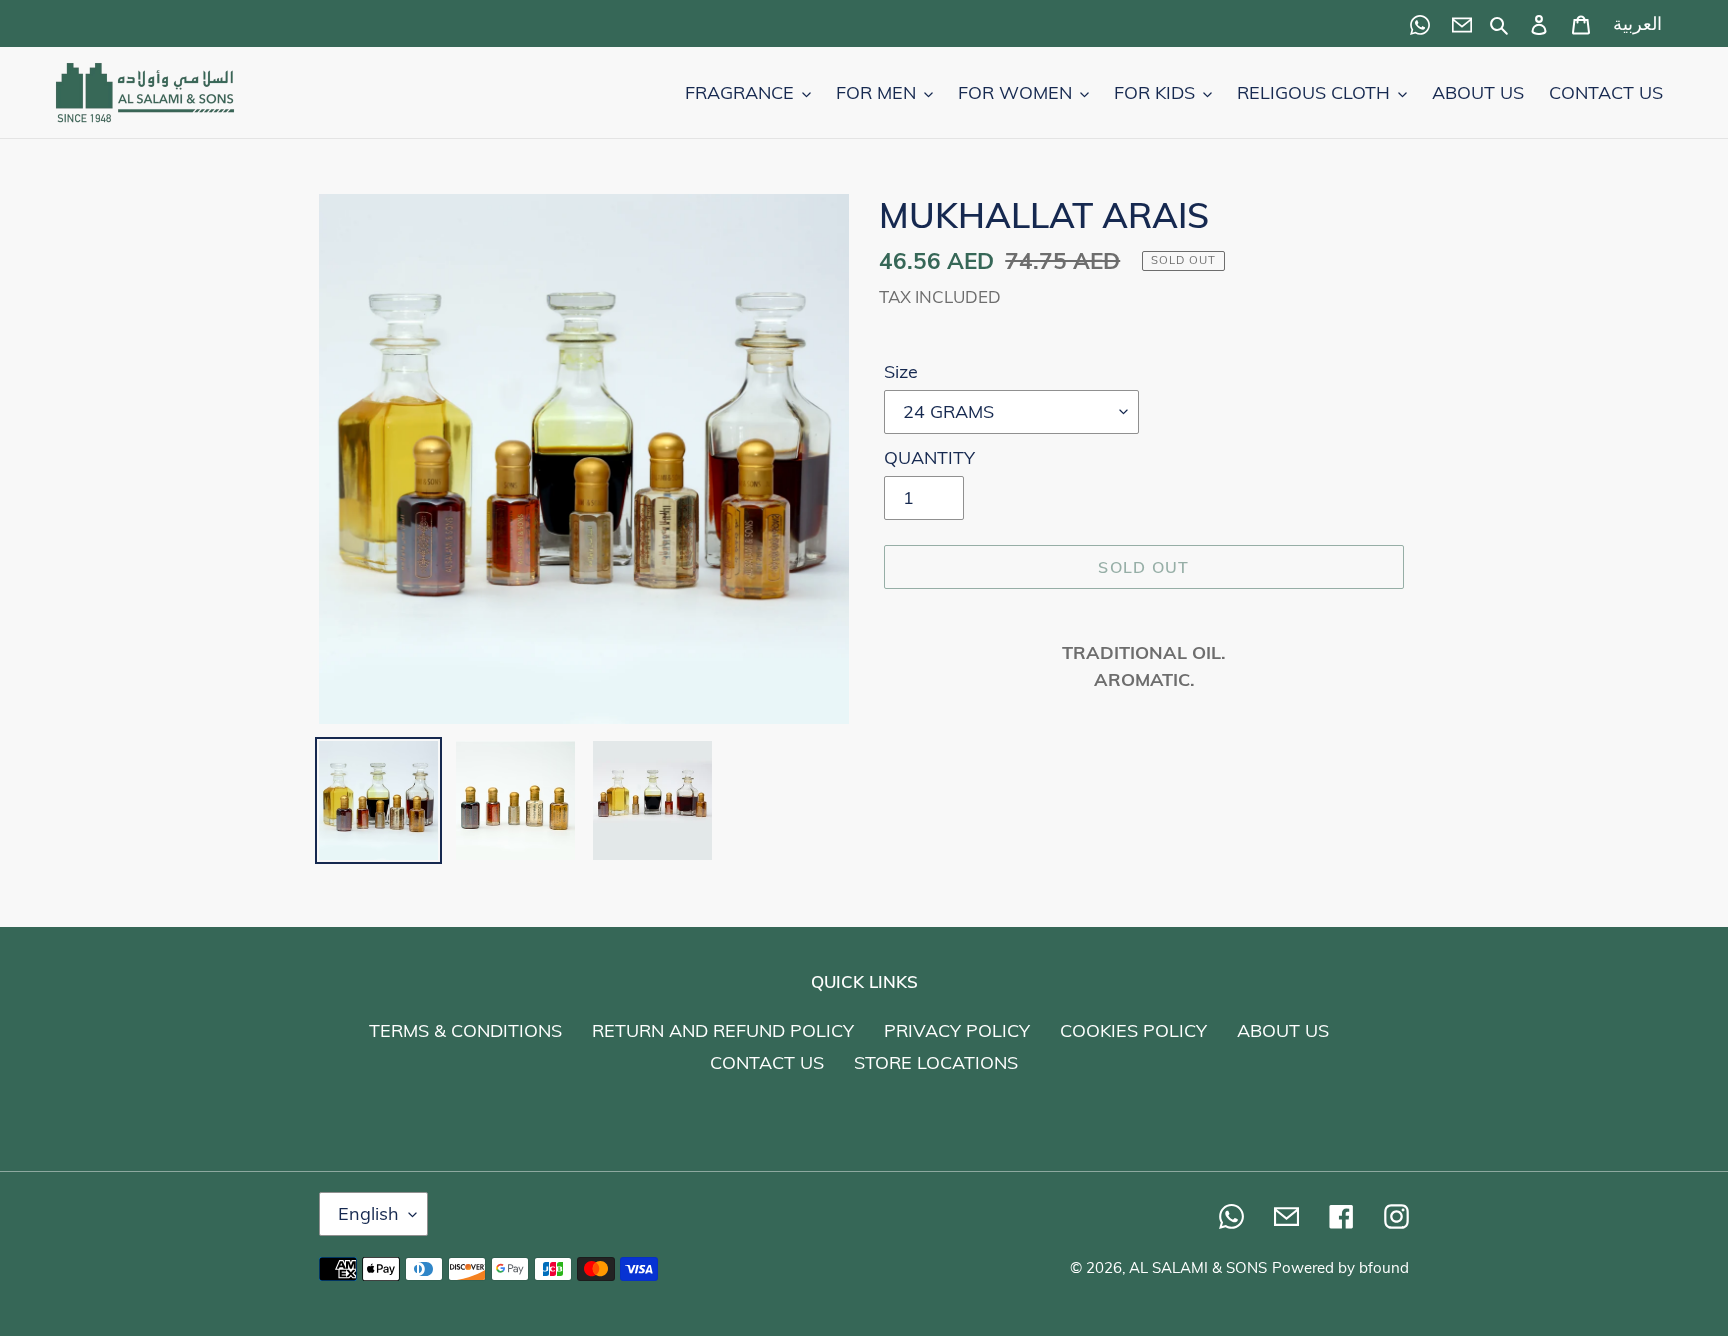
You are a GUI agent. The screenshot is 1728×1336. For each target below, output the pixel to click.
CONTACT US (767, 1062)
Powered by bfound (1340, 1267)
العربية (1637, 23)
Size (901, 371)
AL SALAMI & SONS (1198, 1267)
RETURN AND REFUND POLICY (723, 1030)
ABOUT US (1283, 1030)
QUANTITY (929, 457)
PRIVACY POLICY (957, 1030)
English (368, 1213)
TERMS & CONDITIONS (465, 1030)
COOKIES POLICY (1133, 1030)
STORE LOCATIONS (936, 1062)
